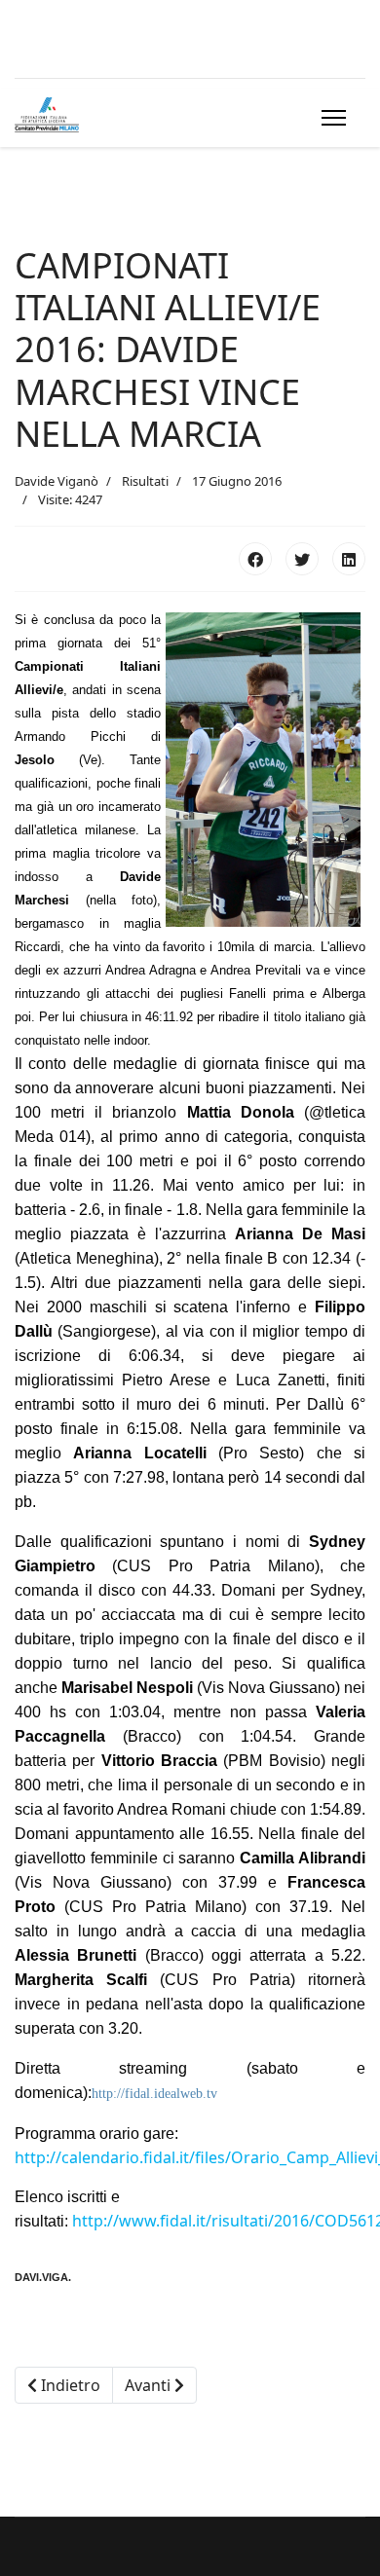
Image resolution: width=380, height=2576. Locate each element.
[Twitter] (302, 559)
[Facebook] (255, 559)
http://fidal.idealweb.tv (154, 2094)
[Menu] (330, 118)
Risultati (145, 481)
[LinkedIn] (349, 559)
